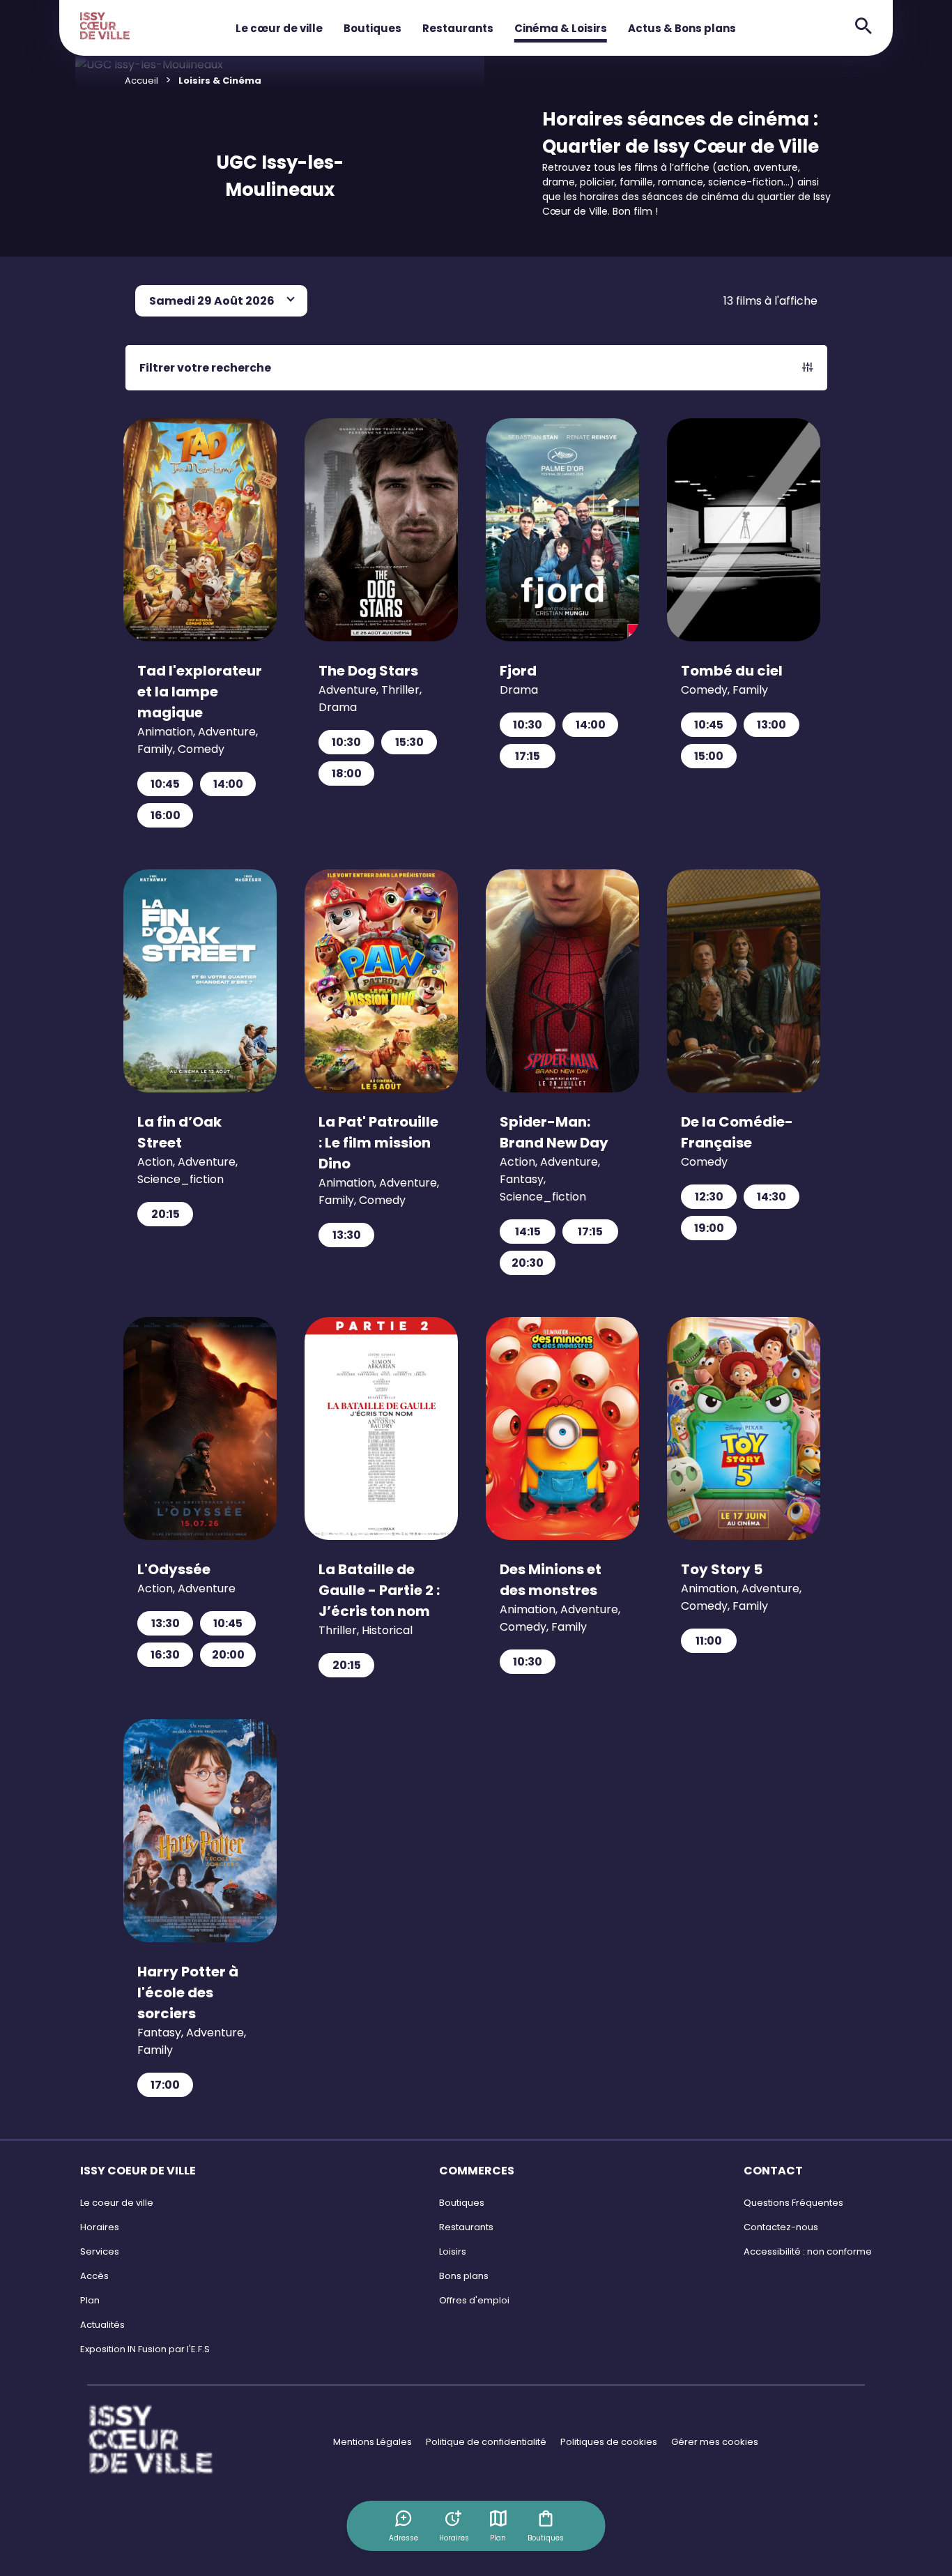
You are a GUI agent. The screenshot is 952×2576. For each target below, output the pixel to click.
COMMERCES (477, 2171)
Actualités (102, 2325)
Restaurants (458, 28)
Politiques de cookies (609, 2442)
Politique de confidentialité (486, 2442)
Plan (498, 2538)
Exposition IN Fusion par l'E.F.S (145, 2349)
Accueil (141, 81)
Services (100, 2251)
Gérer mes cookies (715, 2442)
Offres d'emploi (474, 2300)
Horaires (100, 2227)
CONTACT (773, 2171)
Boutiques (373, 28)
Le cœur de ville (279, 28)
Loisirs (453, 2251)
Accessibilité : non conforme (808, 2251)
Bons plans (464, 2276)
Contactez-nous (781, 2227)
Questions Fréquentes (793, 2203)
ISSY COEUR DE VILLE (138, 2171)
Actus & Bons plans (682, 28)
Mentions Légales (373, 2442)
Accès (94, 2276)
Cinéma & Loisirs (561, 28)
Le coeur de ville (117, 2203)
